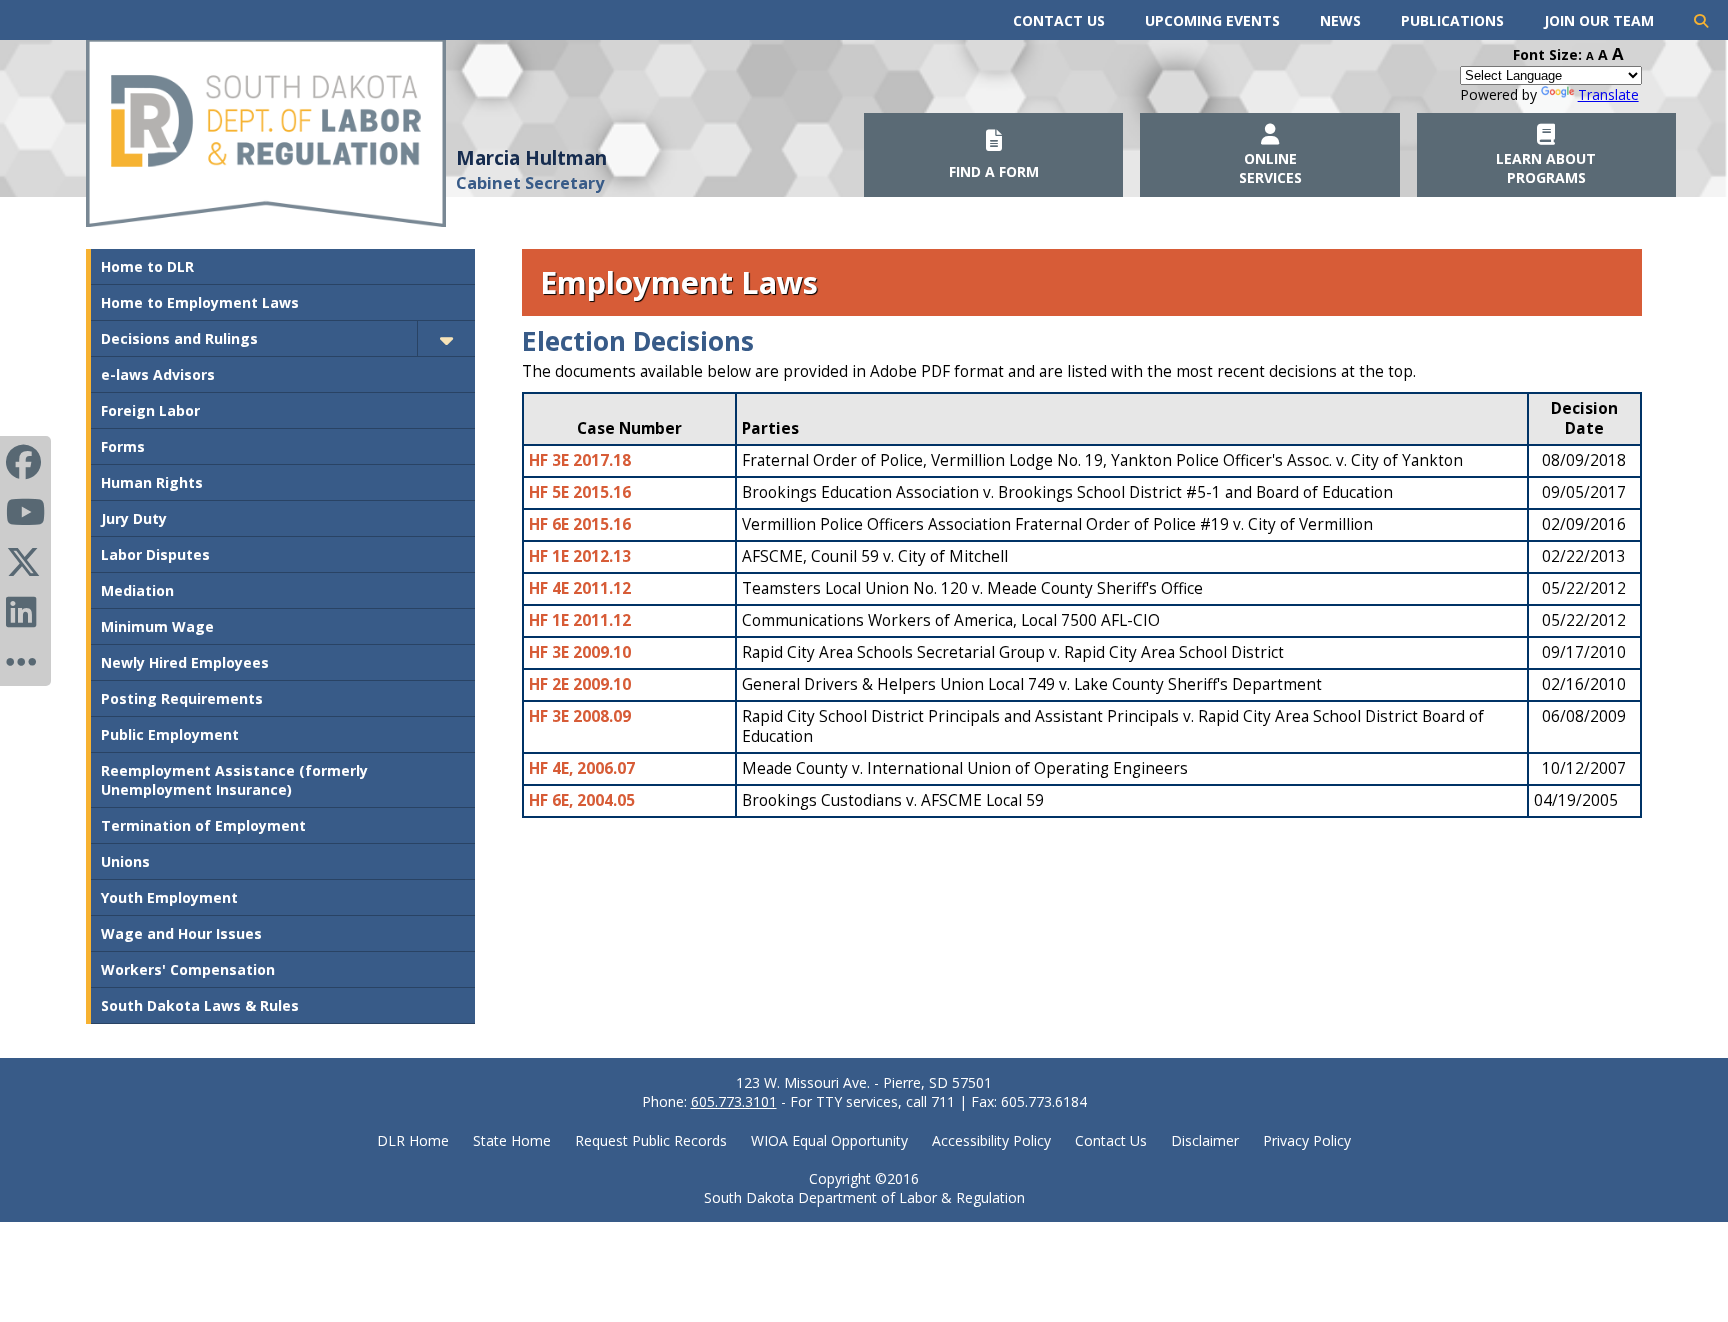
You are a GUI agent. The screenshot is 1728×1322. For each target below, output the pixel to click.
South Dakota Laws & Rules (200, 1005)
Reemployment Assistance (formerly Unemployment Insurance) (234, 780)
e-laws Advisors (158, 374)
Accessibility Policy (991, 1140)
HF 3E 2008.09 (580, 716)
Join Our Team (1599, 20)
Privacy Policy (1307, 1140)
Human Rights (152, 482)
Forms (123, 446)
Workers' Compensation (188, 969)
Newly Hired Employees (185, 662)
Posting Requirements (182, 698)
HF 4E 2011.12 (580, 588)
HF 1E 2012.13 (580, 556)
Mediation (137, 590)
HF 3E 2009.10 (580, 652)
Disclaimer (1205, 1140)
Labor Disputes (155, 554)
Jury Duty (134, 518)
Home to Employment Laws (200, 302)
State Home (512, 1140)
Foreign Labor (150, 410)
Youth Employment (169, 897)
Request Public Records (651, 1140)
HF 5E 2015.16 (580, 492)
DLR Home (413, 1140)
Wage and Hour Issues (181, 933)
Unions (125, 861)
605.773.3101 (734, 1101)
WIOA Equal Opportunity (829, 1140)
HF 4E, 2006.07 (582, 768)
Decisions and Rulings (179, 338)
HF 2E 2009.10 (580, 684)
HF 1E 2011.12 (580, 620)
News (1340, 20)
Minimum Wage (157, 626)
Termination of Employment (203, 825)
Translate (1608, 94)
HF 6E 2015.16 (580, 524)
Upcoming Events (1212, 20)
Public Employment (170, 734)
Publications (1452, 20)
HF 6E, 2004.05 (582, 800)
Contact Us (1059, 20)
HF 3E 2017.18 (580, 460)
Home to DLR (147, 266)
